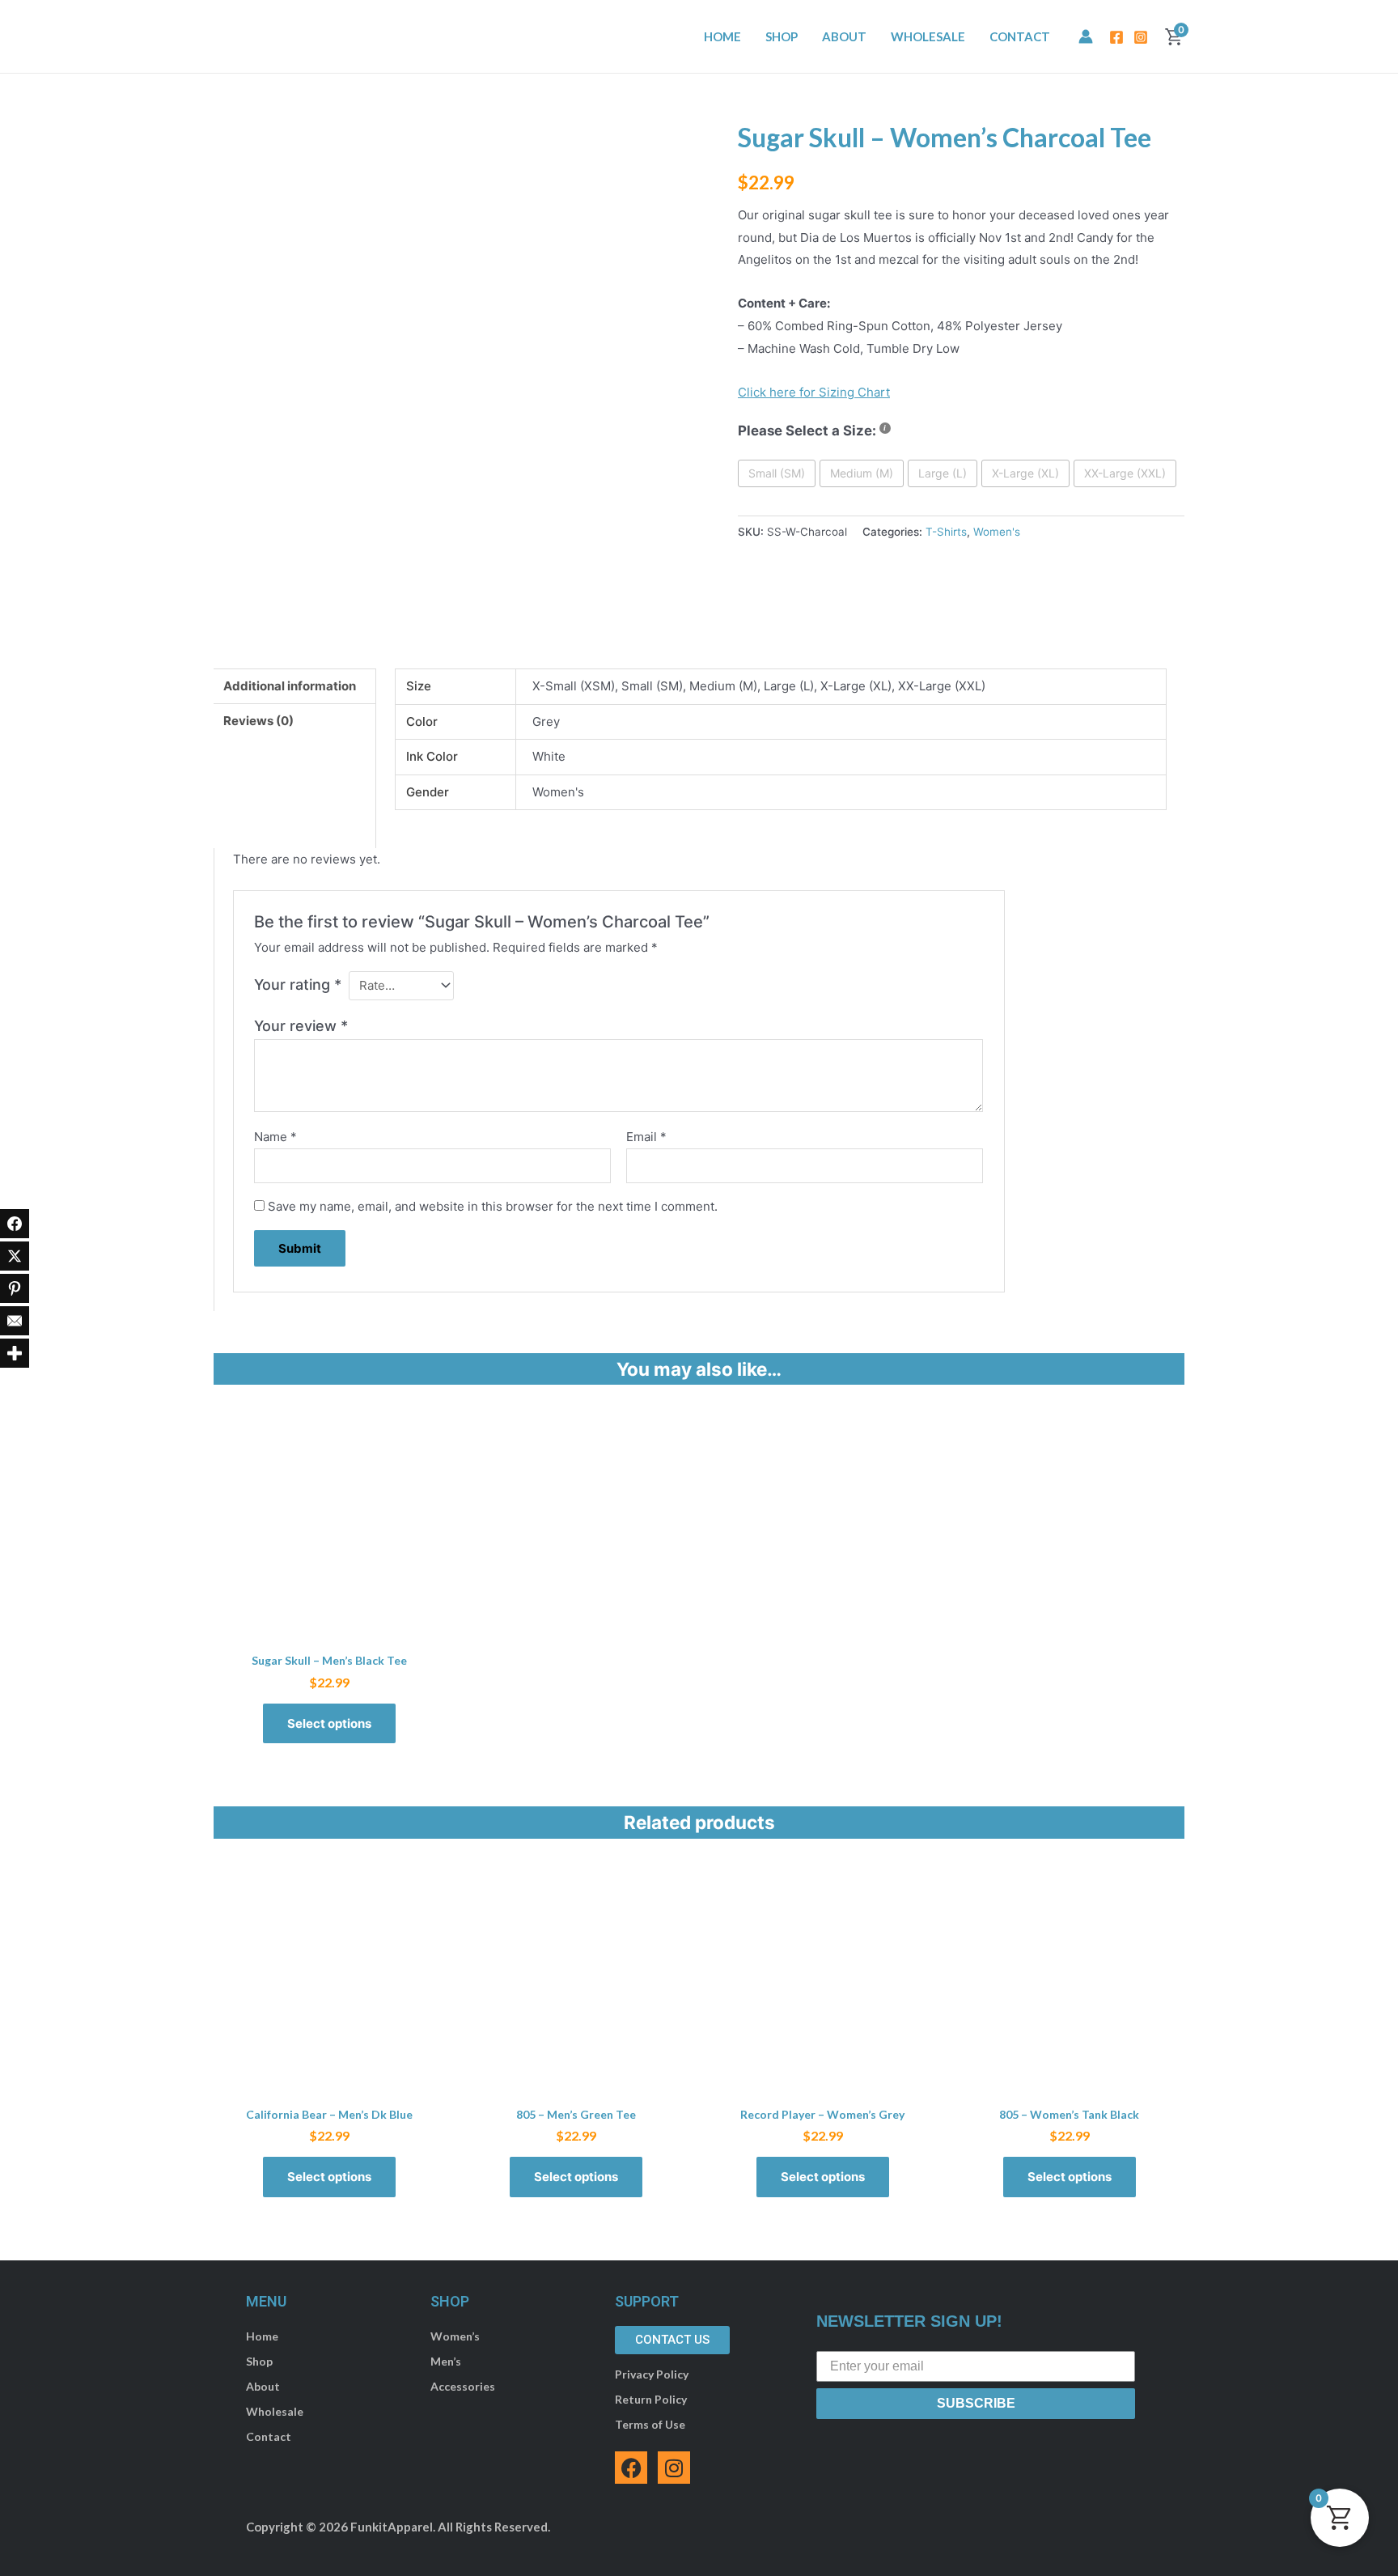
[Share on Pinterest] (15, 1288)
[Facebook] (1116, 37)
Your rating (298, 985)
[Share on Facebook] (15, 1224)
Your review (301, 1026)
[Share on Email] (15, 1321)
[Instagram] (1141, 37)
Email (646, 1137)
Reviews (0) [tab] (258, 721)
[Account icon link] (1086, 36)
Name (275, 1137)
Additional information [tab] (290, 686)
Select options (329, 1723)
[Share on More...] (15, 1353)
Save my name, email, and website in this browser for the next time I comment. (493, 1206)
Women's (997, 532)
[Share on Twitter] (15, 1256)
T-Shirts (946, 532)
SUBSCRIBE (976, 2403)
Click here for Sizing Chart (814, 392)
